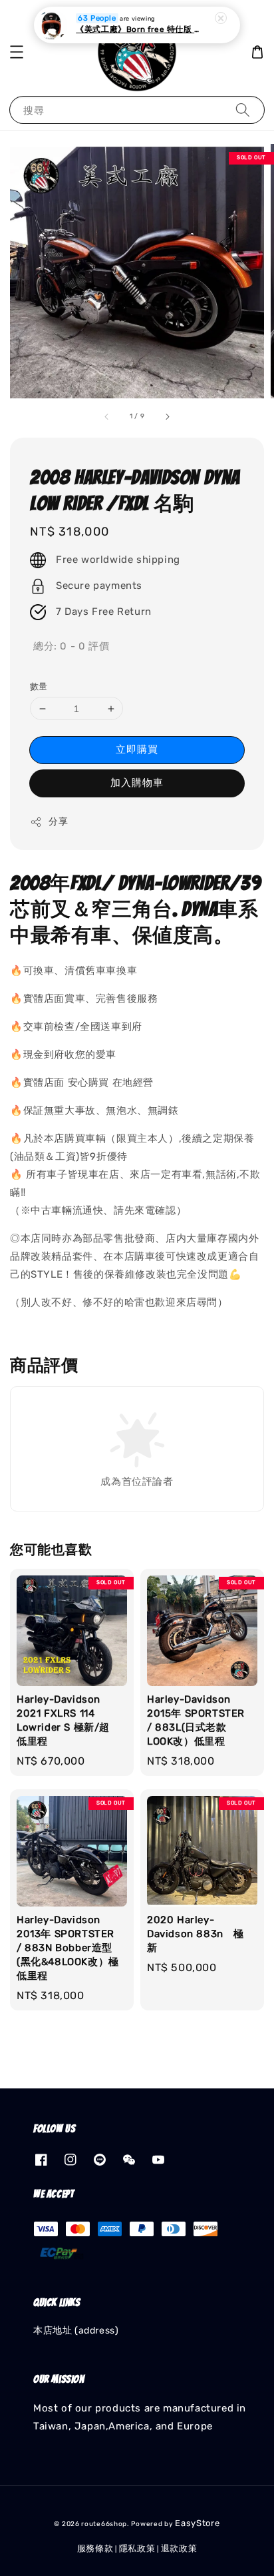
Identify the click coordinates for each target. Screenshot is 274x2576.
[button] (17, 52)
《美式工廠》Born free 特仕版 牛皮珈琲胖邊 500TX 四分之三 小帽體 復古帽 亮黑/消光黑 (138, 29)
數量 (39, 686)
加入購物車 (137, 783)
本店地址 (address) (76, 2331)
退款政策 (179, 2548)
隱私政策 (137, 2548)
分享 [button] (58, 822)
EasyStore (197, 2523)
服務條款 (95, 2548)
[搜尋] (243, 110)
